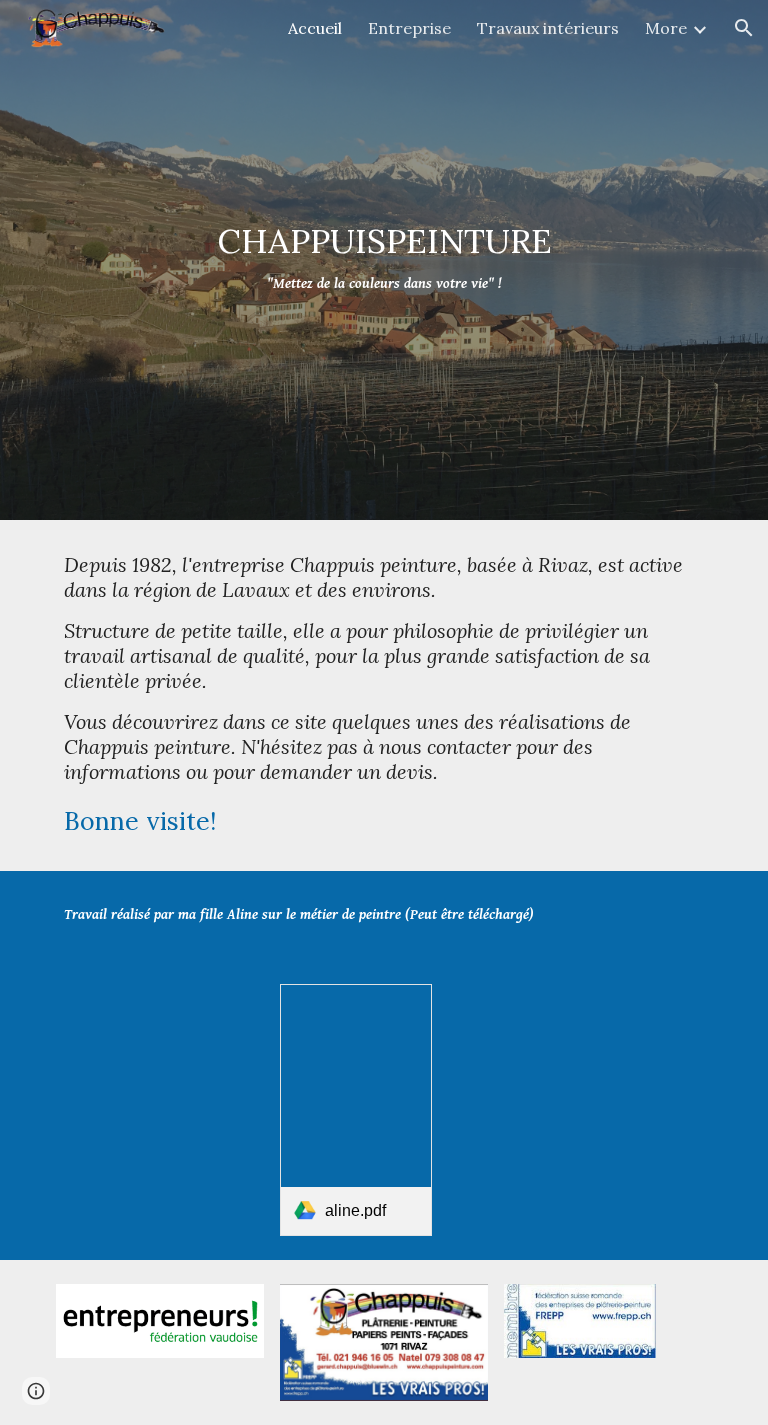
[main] (383, 259)
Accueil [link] (315, 28)
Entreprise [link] (409, 28)
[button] (744, 28)
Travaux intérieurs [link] (548, 28)
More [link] (666, 28)
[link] (355, 1110)
